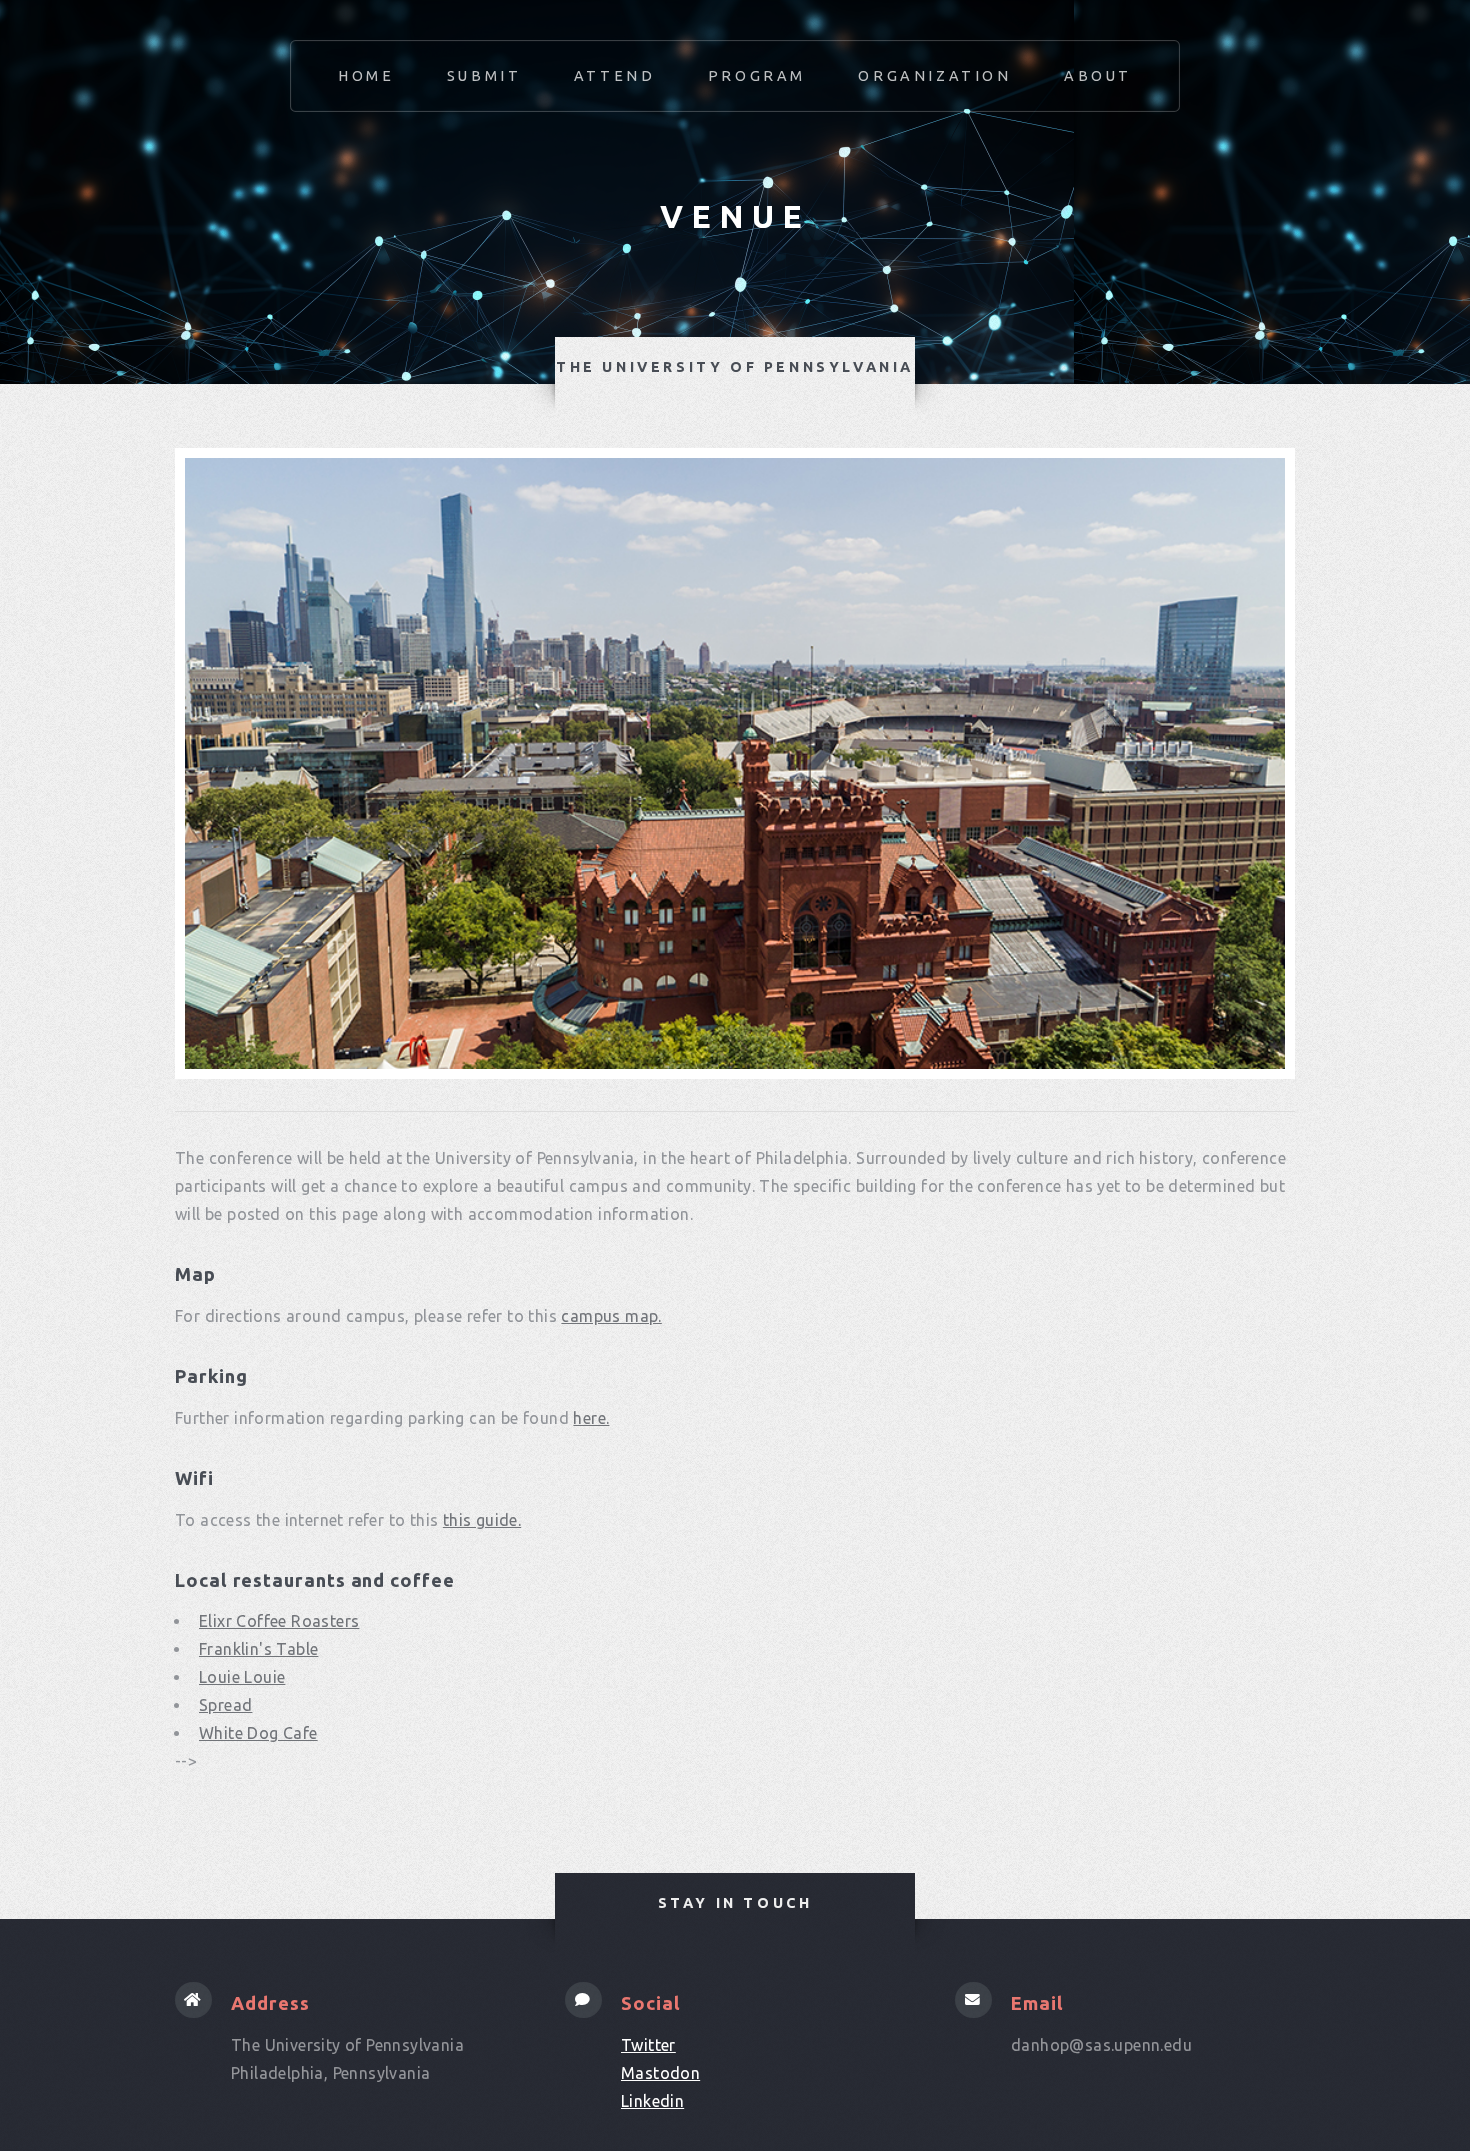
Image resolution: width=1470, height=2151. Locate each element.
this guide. (482, 1520)
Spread (225, 1705)
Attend (615, 76)
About (1098, 76)
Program (757, 76)
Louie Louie (242, 1677)
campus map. (611, 1316)
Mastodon (660, 2073)
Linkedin (652, 2101)
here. (591, 1418)
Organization (934, 76)
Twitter (648, 2045)
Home (366, 76)
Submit (484, 76)
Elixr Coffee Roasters (279, 1621)
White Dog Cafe (258, 1733)
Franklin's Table (258, 1649)
